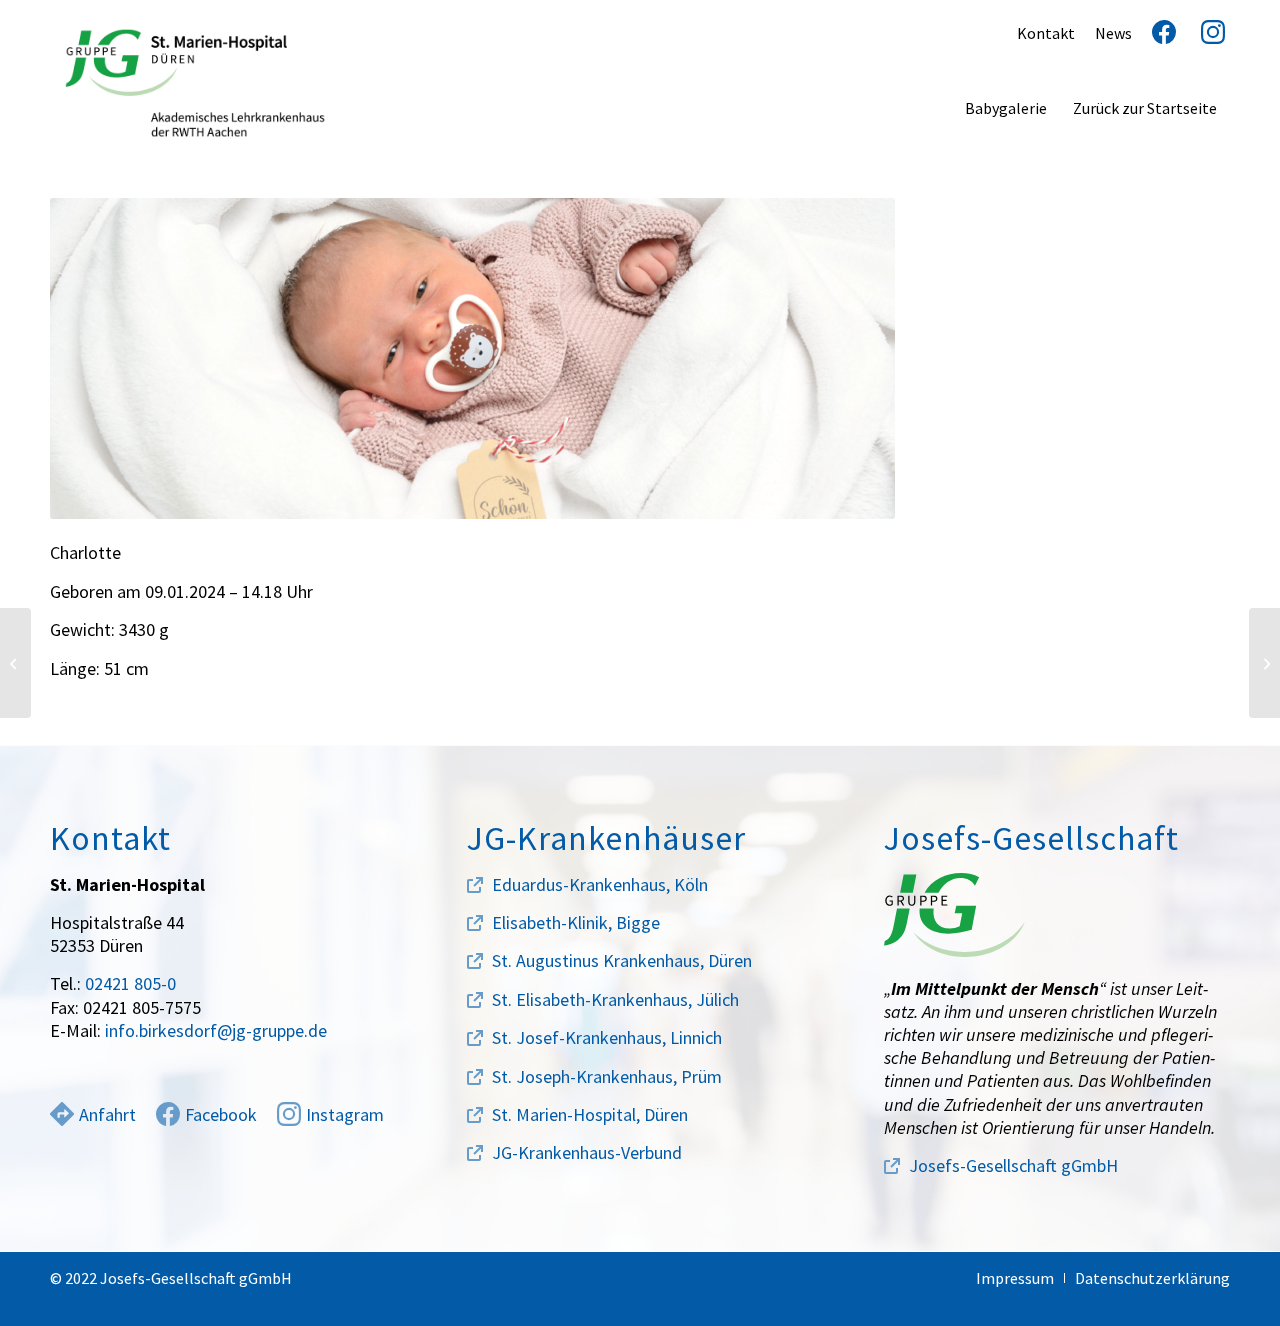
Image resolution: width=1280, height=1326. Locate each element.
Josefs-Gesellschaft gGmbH (1013, 1165)
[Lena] (1264, 663)
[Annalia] (15, 663)
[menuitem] (1006, 108)
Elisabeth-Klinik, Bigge (576, 922)
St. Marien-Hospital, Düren (590, 1114)
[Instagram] (1205, 33)
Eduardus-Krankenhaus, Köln (600, 884)
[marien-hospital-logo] (195, 83)
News (1113, 33)
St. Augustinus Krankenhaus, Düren (622, 960)
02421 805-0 (130, 983)
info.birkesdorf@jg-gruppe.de (216, 1030)
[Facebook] (1156, 33)
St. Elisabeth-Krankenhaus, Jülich (615, 999)
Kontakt (1046, 33)
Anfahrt (107, 1114)
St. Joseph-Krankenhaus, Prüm (607, 1076)
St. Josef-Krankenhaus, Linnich (607, 1037)
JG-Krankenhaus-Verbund (587, 1152)
